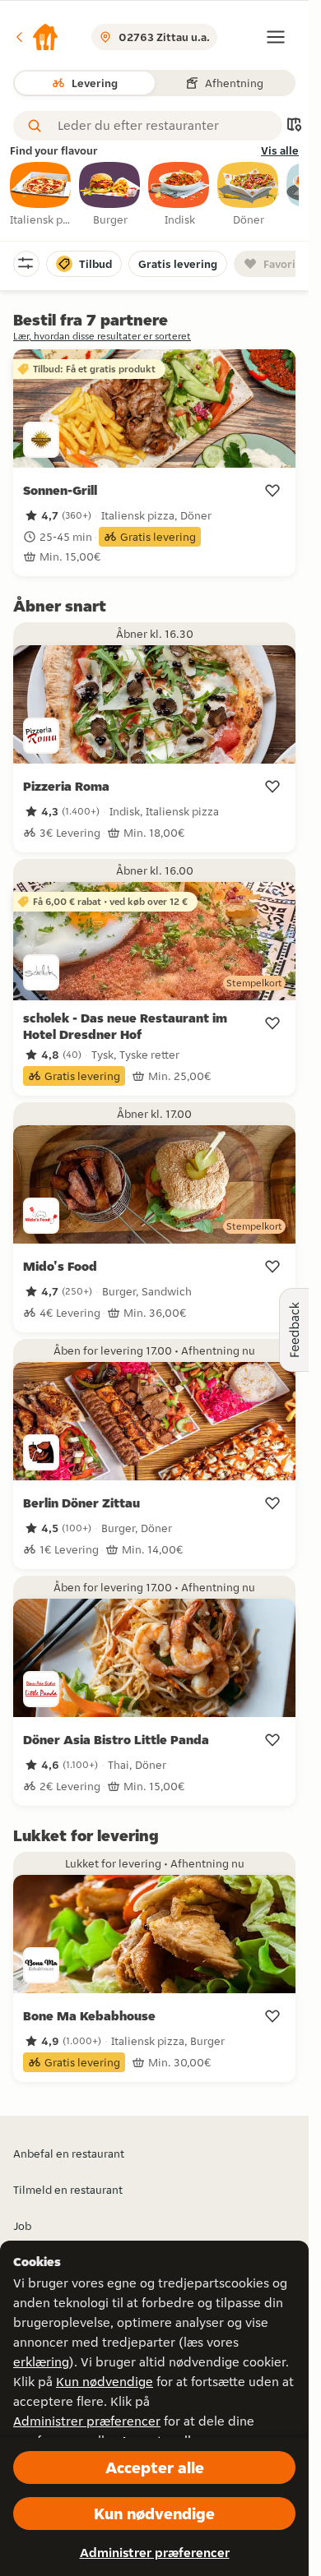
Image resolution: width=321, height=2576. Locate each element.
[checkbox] (41, 195)
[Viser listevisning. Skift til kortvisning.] (294, 126)
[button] (36, 37)
